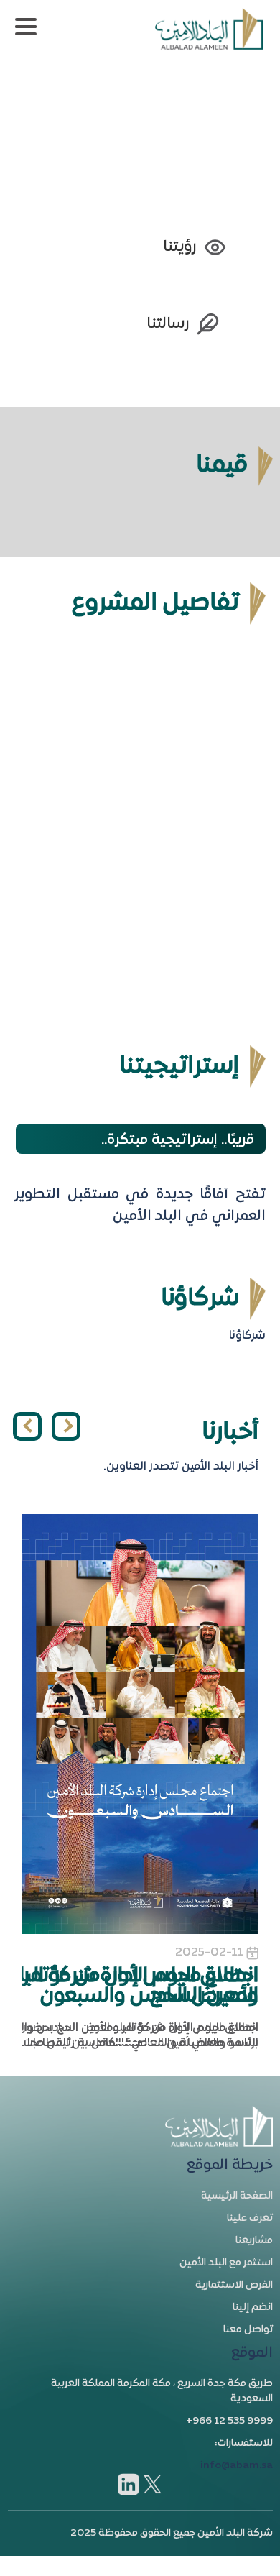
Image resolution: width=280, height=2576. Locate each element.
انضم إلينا (253, 2307)
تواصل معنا (248, 2330)
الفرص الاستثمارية (234, 2285)
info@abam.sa (237, 2466)
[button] (27, 1426)
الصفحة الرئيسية (237, 2196)
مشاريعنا (254, 2241)
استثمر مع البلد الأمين (226, 2263)
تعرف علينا (250, 2218)
